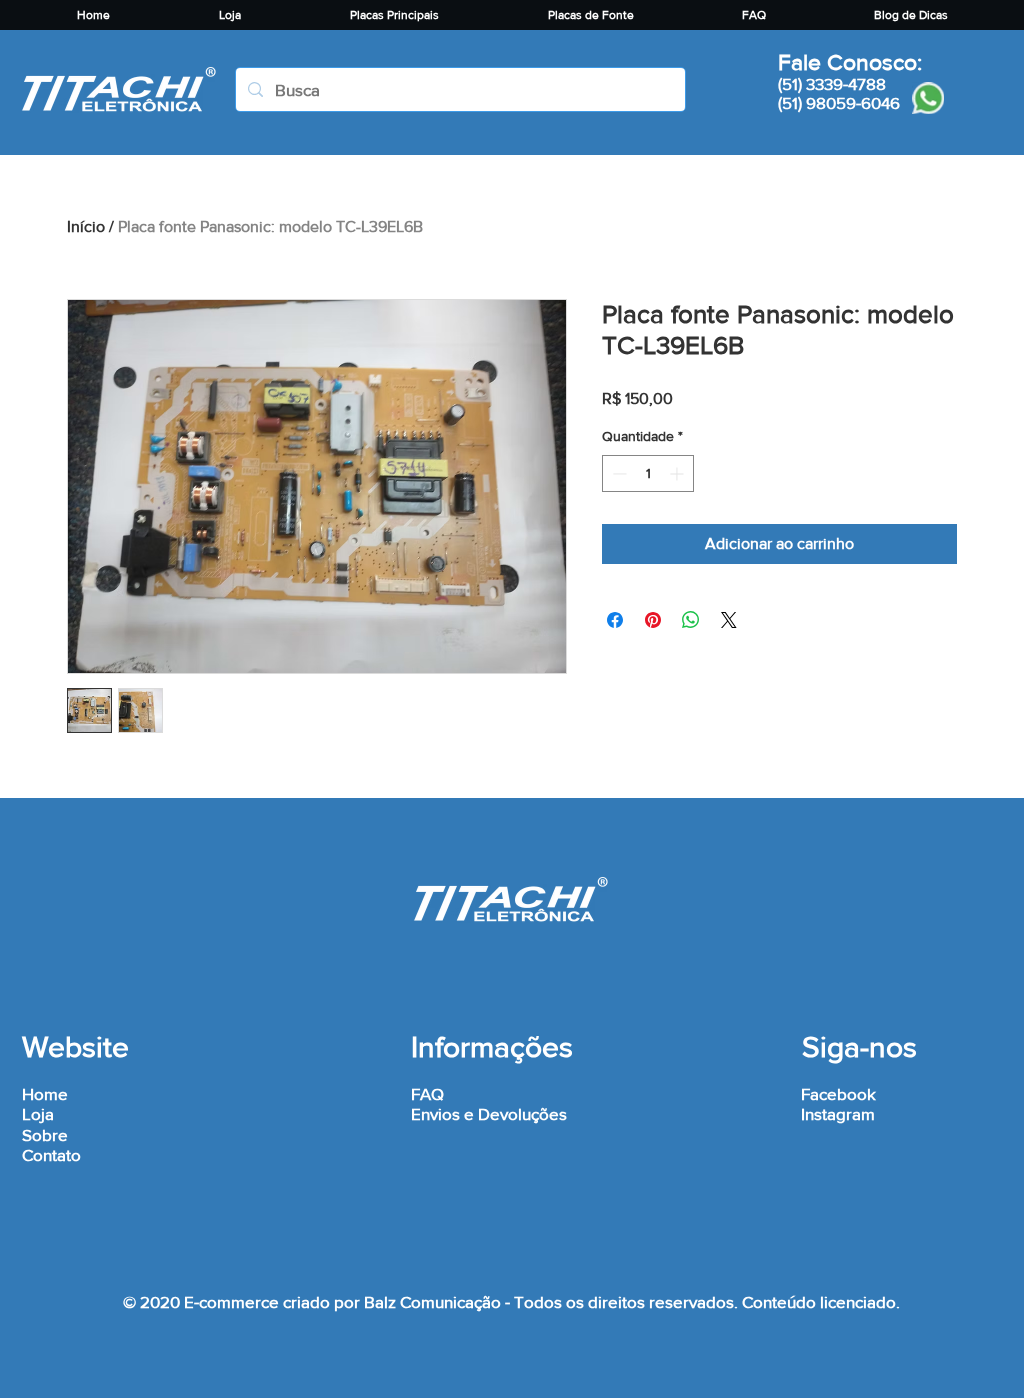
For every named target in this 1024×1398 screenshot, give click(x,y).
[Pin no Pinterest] (653, 620)
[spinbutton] (648, 473)
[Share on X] (729, 620)
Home (45, 1093)
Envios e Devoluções (489, 1113)
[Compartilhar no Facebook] (615, 620)
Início (86, 226)
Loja (38, 1113)
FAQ (427, 1093)
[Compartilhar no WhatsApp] (691, 620)
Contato (51, 1154)
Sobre (45, 1134)
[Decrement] (617, 473)
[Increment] (678, 473)
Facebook (838, 1093)
